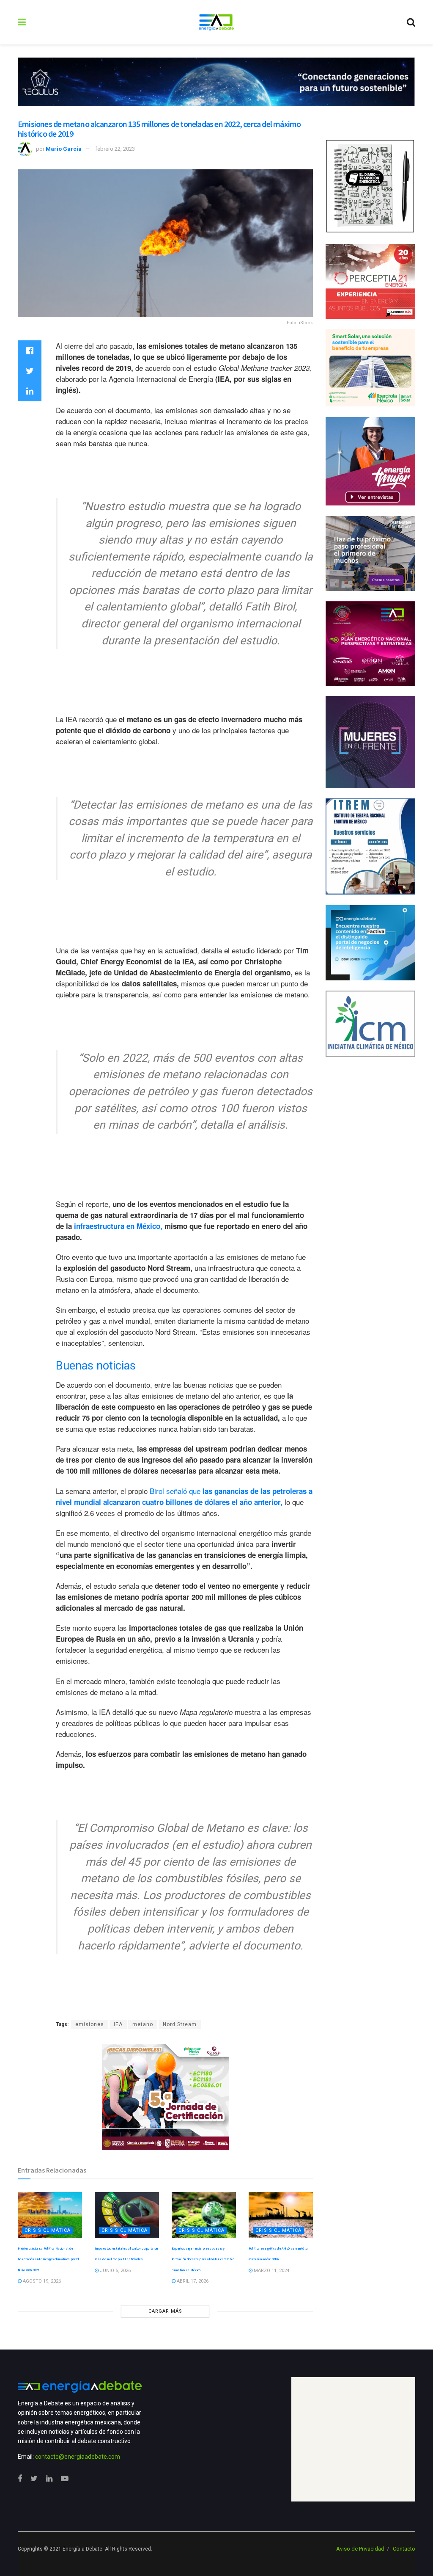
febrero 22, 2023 (115, 149)
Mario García (64, 149)
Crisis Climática (48, 2230)
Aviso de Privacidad (360, 2549)
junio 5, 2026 (115, 2271)
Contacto (404, 2549)
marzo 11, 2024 (271, 2271)
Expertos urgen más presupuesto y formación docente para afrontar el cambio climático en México (203, 2259)
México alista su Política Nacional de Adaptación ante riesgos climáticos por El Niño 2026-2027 (48, 2259)
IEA (118, 2024)
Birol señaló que (184, 1496)
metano (143, 2024)
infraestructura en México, (119, 1226)
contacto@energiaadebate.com (78, 2457)
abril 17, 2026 (192, 2281)
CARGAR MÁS (165, 2311)
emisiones (90, 2024)
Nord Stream (180, 2024)
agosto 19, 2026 (41, 2281)
